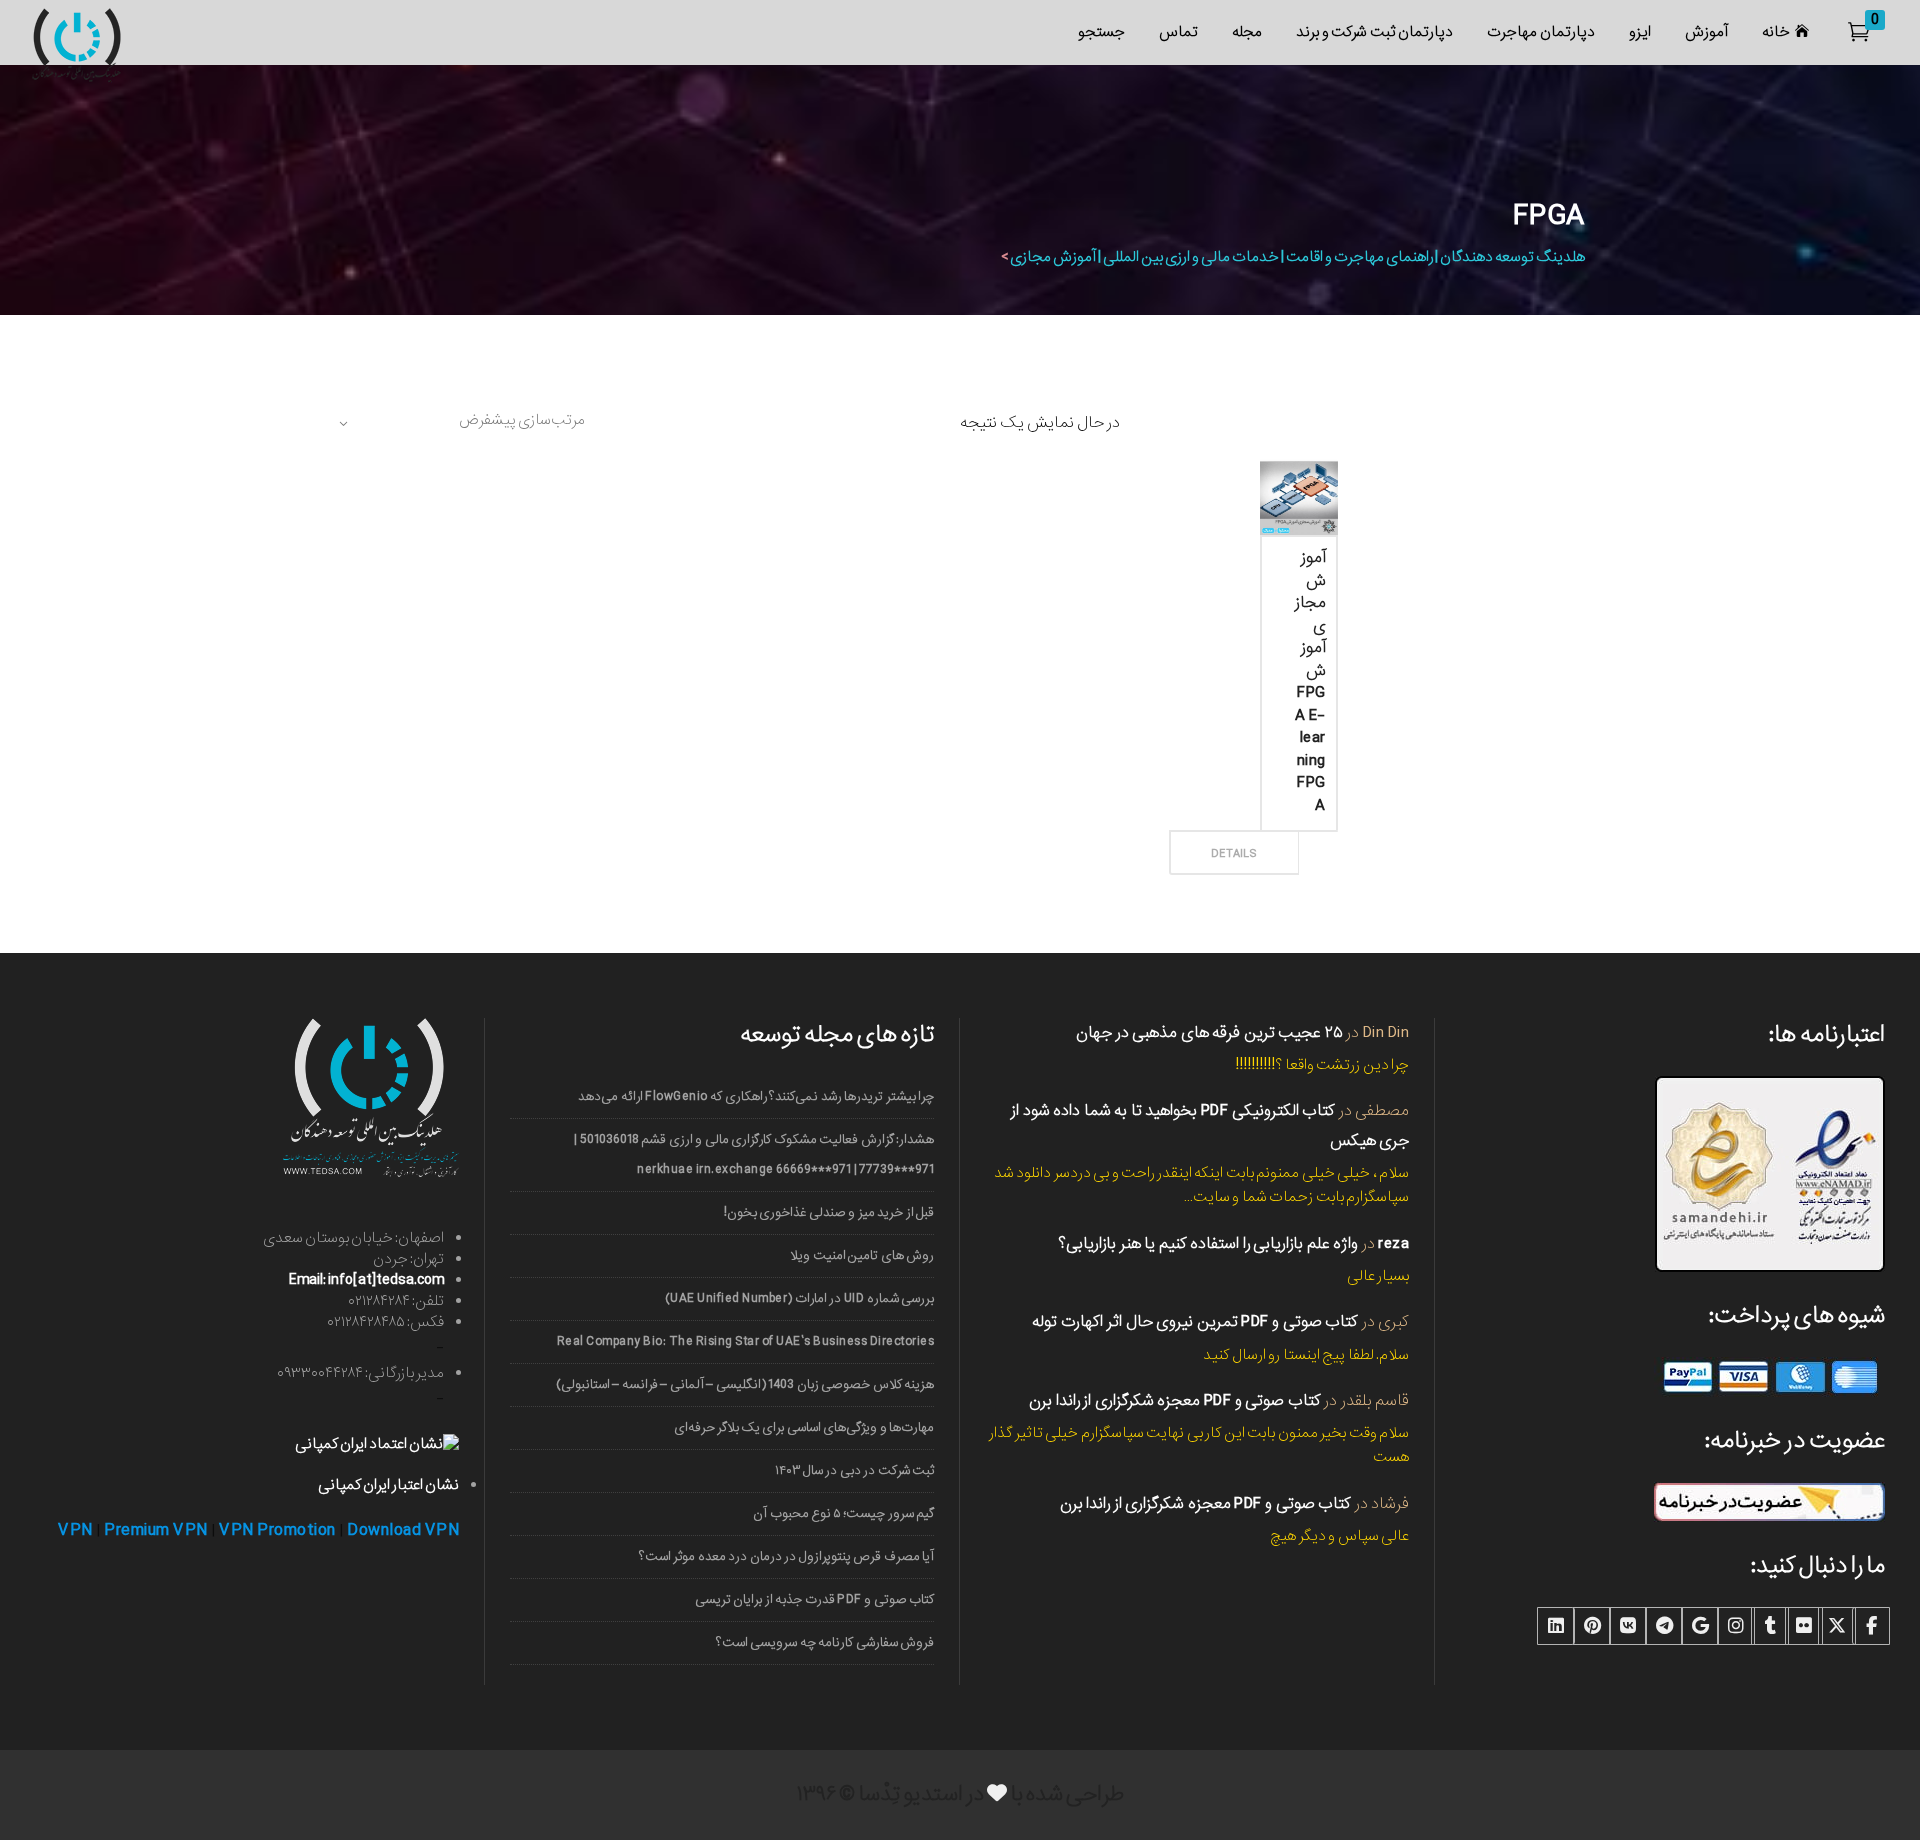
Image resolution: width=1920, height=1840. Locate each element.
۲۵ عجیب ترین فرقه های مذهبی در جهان (1209, 1032)
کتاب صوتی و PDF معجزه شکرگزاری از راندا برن (1175, 1400)
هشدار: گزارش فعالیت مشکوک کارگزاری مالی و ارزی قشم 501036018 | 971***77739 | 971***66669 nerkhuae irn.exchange (754, 1154)
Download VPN (403, 1530)
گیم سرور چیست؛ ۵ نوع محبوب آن (843, 1513)
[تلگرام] (1664, 1626)
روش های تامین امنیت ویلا (862, 1255)
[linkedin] (1556, 1626)
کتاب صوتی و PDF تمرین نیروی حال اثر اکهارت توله (1195, 1321)
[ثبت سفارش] (1268, 831)
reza (1393, 1243)
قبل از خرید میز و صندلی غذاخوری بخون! (829, 1212)
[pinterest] (1592, 1626)
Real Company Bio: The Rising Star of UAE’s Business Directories (745, 1341)
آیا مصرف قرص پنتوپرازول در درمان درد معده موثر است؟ (786, 1556)
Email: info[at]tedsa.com (366, 1280)
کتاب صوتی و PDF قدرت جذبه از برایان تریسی (814, 1599)
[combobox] (460, 423)
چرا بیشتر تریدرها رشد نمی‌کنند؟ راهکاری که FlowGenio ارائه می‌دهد (756, 1096)
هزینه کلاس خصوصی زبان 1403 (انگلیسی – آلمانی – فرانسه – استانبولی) (745, 1384)
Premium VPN (156, 1530)
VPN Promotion (277, 1530)
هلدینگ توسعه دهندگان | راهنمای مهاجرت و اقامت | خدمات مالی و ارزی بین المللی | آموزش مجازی (1297, 257)
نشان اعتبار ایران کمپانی (388, 1485)
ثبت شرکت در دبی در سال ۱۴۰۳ (854, 1470)
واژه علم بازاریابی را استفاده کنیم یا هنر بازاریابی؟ (1208, 1243)
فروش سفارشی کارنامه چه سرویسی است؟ (825, 1642)
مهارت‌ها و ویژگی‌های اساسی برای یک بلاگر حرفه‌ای (804, 1427)
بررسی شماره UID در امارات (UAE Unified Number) (799, 1298)
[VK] (1628, 1626)
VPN (75, 1530)
